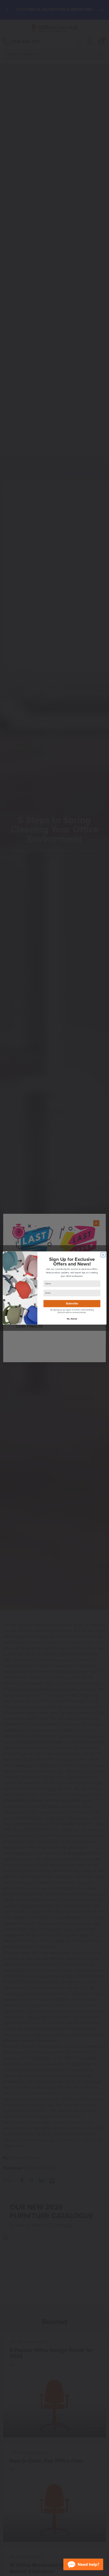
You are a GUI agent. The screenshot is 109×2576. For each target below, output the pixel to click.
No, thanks (72, 1319)
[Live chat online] (83, 2561)
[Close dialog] (103, 1255)
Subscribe (72, 1304)
